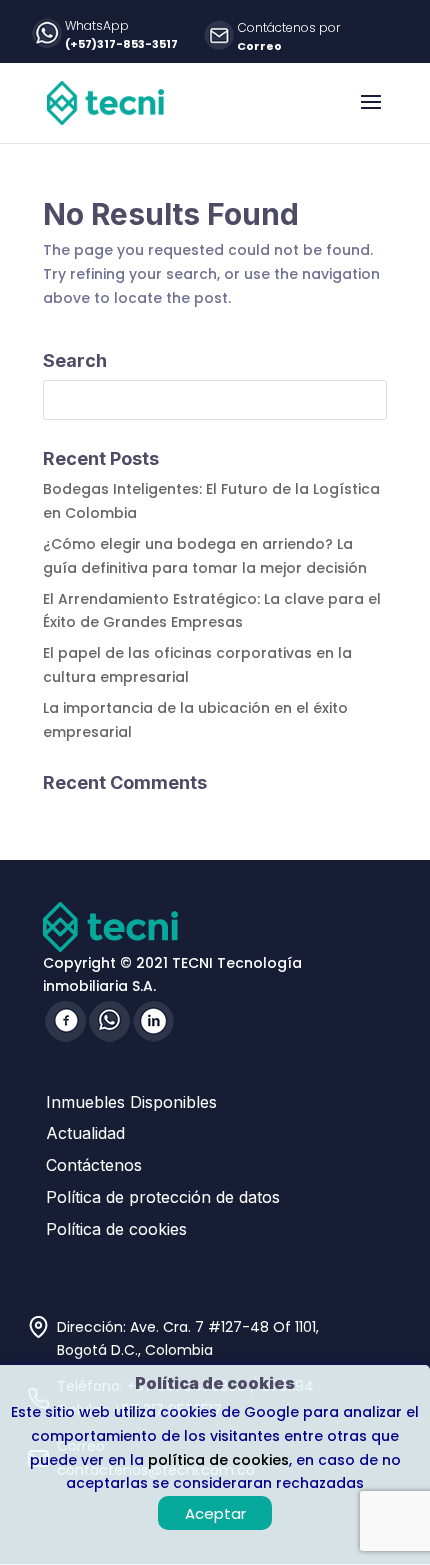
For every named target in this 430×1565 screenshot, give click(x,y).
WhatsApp (97, 25)
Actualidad (85, 1133)
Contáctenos (94, 1165)
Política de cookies (116, 1229)
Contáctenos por (289, 27)
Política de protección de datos (163, 1197)
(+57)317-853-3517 (121, 44)
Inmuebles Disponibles (131, 1102)
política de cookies (218, 1460)
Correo (259, 46)
